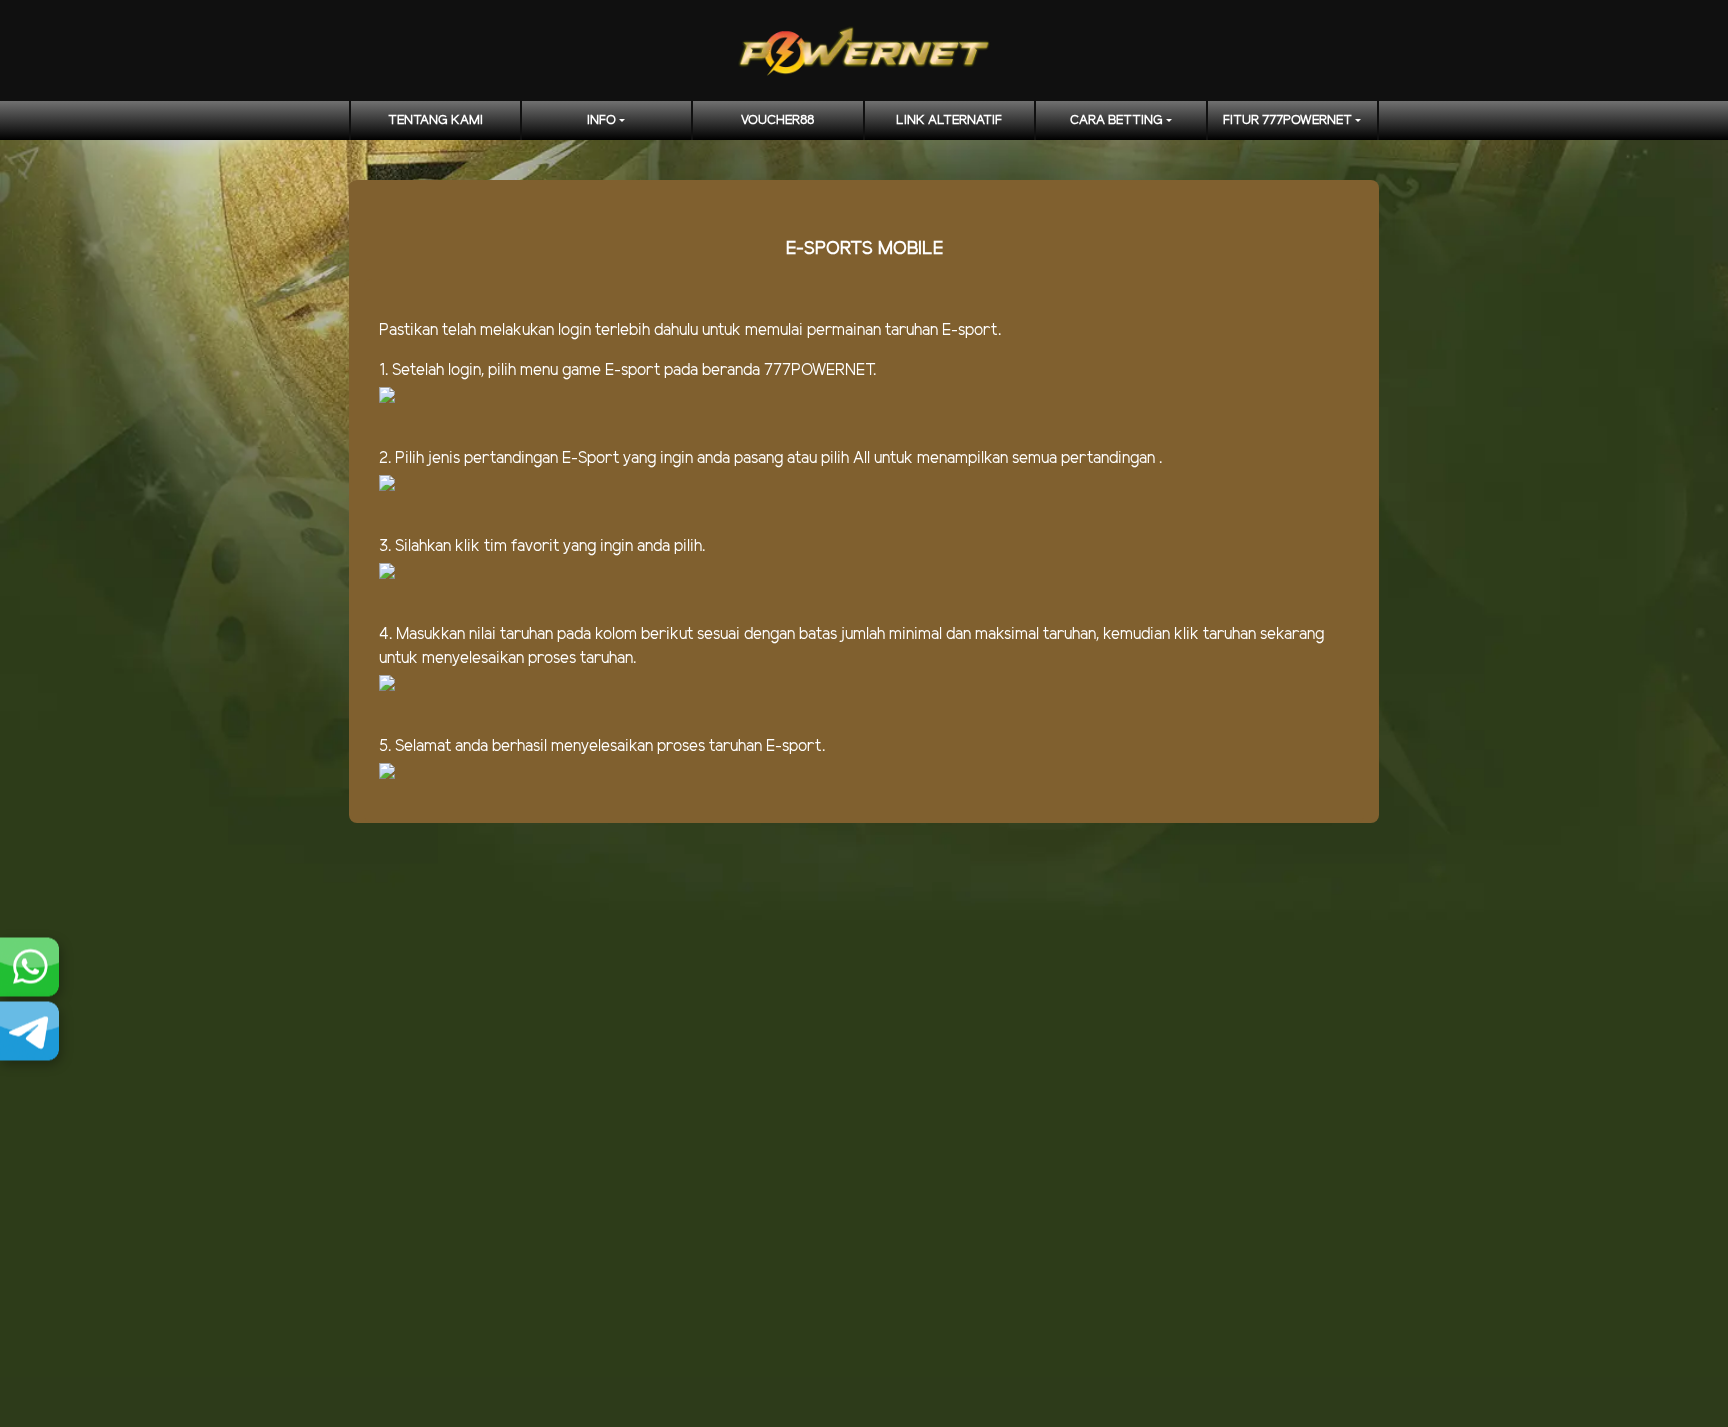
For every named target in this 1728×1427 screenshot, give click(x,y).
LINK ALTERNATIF (949, 120)
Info (601, 120)
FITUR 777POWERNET (1287, 120)
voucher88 (777, 120)
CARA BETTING (1116, 120)
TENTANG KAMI (435, 120)
